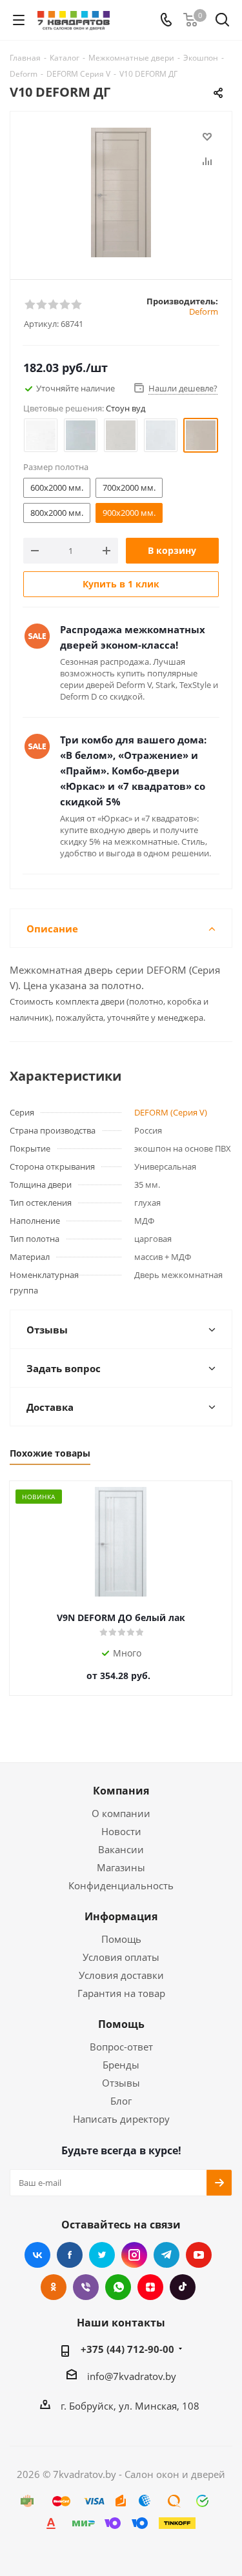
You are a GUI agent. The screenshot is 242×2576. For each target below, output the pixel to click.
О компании (121, 1813)
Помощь (121, 1939)
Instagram (134, 2255)
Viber (86, 2287)
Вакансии (121, 1849)
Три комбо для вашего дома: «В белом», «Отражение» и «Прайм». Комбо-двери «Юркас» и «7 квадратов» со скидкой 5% (133, 771)
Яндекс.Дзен (150, 2287)
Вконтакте (37, 2255)
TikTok (183, 2287)
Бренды (121, 2065)
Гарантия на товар (121, 1993)
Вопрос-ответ (121, 2047)
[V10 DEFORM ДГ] (121, 192)
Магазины (121, 1867)
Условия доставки (121, 1975)
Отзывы (121, 2083)
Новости (121, 1831)
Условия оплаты (121, 1957)
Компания (121, 1791)
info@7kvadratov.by (132, 2376)
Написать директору (121, 2119)
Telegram (166, 2255)
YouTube (199, 2255)
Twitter (102, 2255)
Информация (121, 1916)
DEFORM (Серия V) (171, 1112)
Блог (121, 2101)
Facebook (70, 2255)
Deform (204, 311)
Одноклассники (54, 2287)
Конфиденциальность (121, 1885)
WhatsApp (118, 2287)
